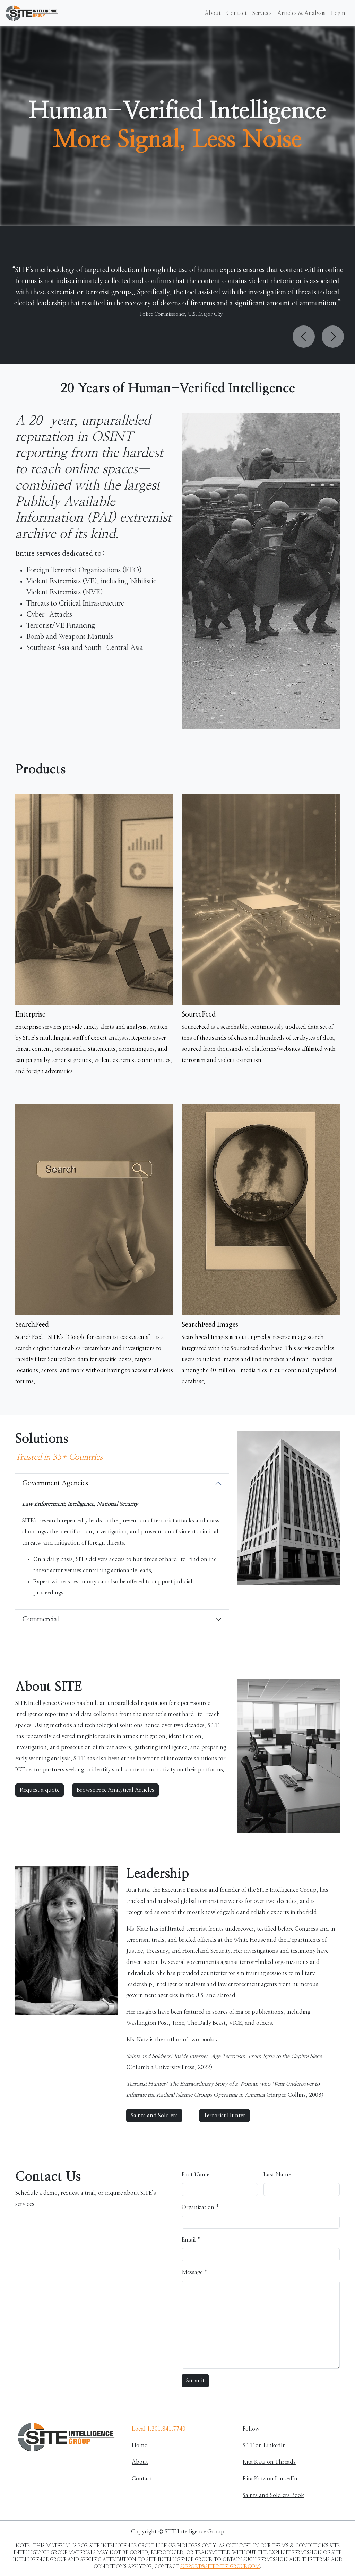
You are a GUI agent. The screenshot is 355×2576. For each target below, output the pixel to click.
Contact (237, 13)
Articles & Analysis (301, 13)
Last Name (277, 2175)
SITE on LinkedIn (264, 2445)
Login (338, 13)
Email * (191, 2240)
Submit (195, 2381)
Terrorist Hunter (224, 2116)
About (213, 13)
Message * (194, 2272)
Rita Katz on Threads (269, 2462)
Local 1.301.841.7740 (159, 2429)
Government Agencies (55, 1483)
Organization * (200, 2207)
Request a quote (40, 1790)
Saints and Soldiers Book (273, 2495)
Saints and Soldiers (154, 2116)
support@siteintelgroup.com (220, 2567)
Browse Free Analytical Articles (115, 1790)
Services (262, 13)
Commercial (41, 1619)
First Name (196, 2175)
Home (139, 2445)
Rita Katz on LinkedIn (270, 2479)
